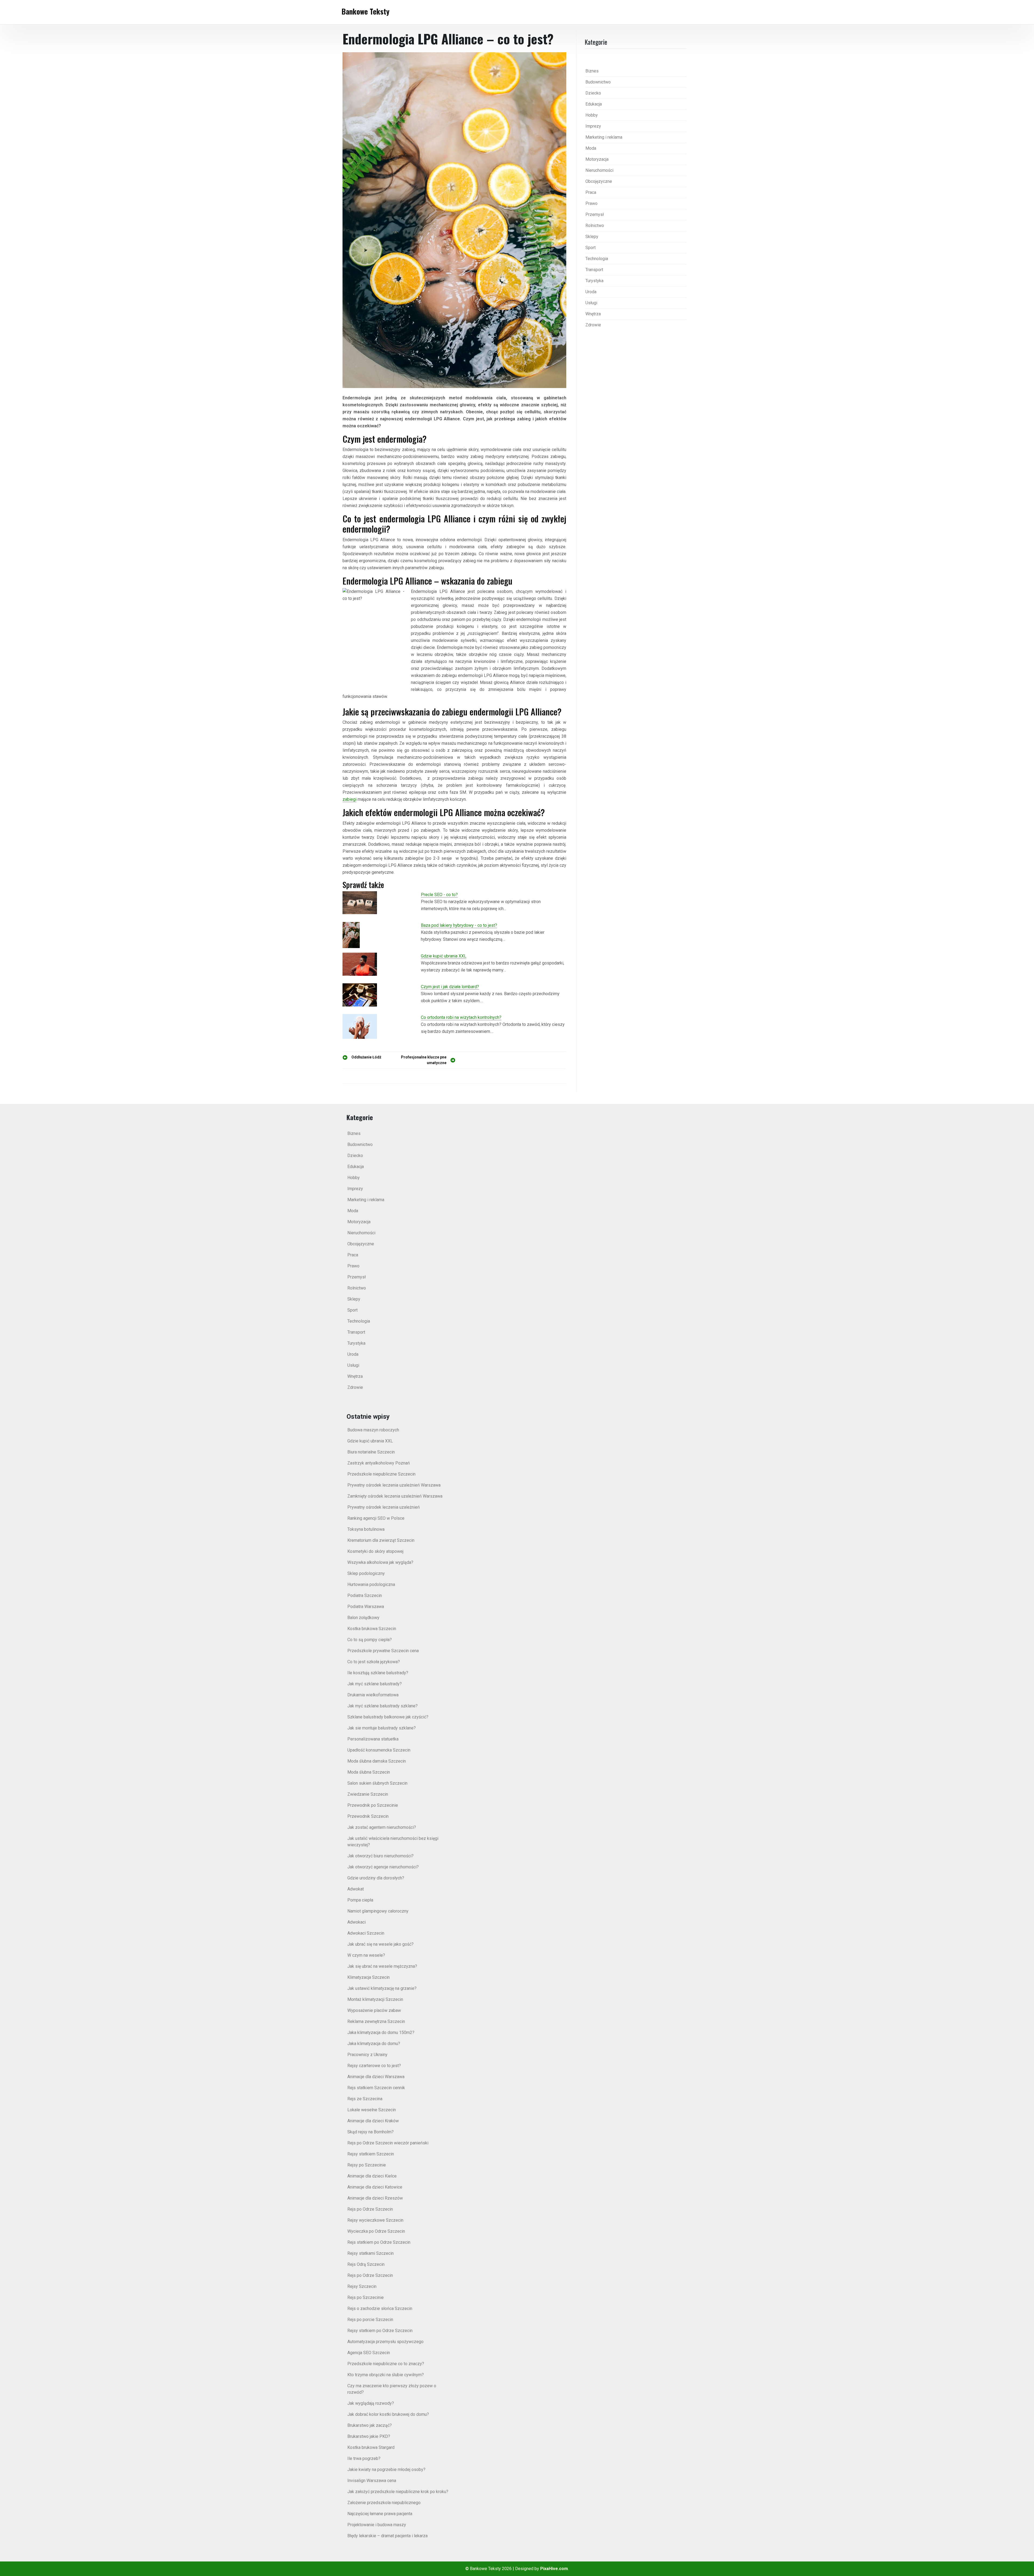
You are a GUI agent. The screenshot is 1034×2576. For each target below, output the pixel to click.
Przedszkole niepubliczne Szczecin (381, 1474)
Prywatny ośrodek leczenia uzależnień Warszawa (394, 1485)
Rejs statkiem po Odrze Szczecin (379, 2242)
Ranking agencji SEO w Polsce (376, 1518)
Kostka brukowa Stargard (371, 2447)
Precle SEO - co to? (439, 895)
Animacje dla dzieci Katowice (375, 2187)
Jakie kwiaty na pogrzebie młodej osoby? (386, 2470)
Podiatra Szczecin (365, 1595)
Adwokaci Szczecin (366, 1933)
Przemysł (595, 214)
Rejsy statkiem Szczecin (371, 2154)
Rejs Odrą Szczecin (366, 2264)
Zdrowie (593, 325)
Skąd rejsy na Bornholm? (371, 2132)
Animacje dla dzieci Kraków (373, 2121)
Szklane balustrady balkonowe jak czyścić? (388, 1717)
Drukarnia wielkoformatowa (373, 1695)
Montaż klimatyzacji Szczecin (375, 1999)
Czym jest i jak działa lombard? (450, 987)
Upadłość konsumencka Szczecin (379, 1750)
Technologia (597, 259)
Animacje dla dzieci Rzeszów (375, 2198)
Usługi (591, 303)
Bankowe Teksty (365, 11)
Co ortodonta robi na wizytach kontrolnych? (461, 1017)
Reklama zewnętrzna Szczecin (376, 2021)
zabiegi (350, 799)
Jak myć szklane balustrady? (375, 1684)
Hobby (592, 115)
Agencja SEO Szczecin (369, 2353)
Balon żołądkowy (363, 1618)
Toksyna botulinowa (366, 1529)
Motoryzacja (597, 159)
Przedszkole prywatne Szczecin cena (383, 1651)
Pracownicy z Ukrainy (367, 2055)
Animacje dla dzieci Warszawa (376, 2077)
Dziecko (593, 93)
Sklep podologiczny (366, 1573)
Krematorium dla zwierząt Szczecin (381, 1540)
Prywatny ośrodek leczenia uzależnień (384, 1507)
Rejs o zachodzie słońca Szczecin (380, 2308)
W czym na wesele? (366, 1955)
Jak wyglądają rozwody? (371, 2403)
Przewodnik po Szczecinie (373, 1805)
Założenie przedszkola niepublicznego (384, 2503)
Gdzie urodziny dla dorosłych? (376, 1878)
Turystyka (594, 281)
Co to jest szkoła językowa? (374, 1662)
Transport (594, 270)
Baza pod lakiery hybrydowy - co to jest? (459, 925)
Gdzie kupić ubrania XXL (444, 956)
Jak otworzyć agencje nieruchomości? (383, 1867)
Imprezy (593, 126)
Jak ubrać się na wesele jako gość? (380, 1944)
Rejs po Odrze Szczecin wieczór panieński (388, 2143)
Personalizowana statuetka (373, 1739)
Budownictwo (598, 82)
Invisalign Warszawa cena (372, 2481)
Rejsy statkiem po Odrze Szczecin (380, 2331)
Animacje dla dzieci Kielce (372, 2176)
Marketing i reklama (604, 137)
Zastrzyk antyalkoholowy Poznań (379, 1463)
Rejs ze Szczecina (365, 2099)
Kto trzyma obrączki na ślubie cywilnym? (386, 2375)
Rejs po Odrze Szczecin (370, 2209)
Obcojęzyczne (599, 181)
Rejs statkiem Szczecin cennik (376, 2088)
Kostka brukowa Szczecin (372, 1629)
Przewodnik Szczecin (368, 1816)
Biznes (592, 71)
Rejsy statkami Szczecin (371, 2253)
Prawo (591, 203)
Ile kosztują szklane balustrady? (378, 1673)
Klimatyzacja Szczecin (368, 1977)
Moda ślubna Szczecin (369, 1772)
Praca (591, 192)
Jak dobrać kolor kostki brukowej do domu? (388, 2414)
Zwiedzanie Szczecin (368, 1794)
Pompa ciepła (360, 1900)
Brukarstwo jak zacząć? (370, 2425)
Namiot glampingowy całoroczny (378, 1911)
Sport (591, 248)
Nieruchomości (599, 170)
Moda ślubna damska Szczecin (377, 1761)
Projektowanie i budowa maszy (377, 2525)
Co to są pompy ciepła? (370, 1640)
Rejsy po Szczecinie (367, 2165)
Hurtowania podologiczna (371, 1584)
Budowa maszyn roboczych (373, 1430)
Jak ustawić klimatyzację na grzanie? (382, 1988)
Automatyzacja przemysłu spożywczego (385, 2342)
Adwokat (356, 1889)
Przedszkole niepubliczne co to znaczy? (386, 2364)
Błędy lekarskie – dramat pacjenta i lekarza (387, 2536)
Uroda (591, 292)
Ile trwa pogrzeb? (364, 2458)
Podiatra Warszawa (366, 1607)
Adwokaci (357, 1922)
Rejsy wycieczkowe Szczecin (375, 2220)
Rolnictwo (595, 226)
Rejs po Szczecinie (366, 2297)
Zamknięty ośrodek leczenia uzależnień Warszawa (395, 1496)
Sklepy (592, 237)
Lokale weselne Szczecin (372, 2110)
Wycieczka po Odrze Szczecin (376, 2231)
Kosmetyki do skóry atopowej (375, 1551)
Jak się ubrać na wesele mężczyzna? (382, 1966)
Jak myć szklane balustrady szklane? (382, 1706)
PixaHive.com (554, 2569)
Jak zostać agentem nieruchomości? (382, 1827)
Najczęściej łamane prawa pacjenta (380, 2514)
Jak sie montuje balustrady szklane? (382, 1728)
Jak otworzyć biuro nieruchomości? (380, 1856)
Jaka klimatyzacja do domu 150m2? (381, 2033)
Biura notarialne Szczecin (371, 1452)
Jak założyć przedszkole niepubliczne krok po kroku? (398, 2492)
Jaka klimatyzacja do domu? (374, 2044)
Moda (591, 148)
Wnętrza (593, 314)
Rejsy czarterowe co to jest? (374, 2066)
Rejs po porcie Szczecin (370, 2320)
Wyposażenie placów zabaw (374, 2010)
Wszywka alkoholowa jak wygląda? (380, 1562)
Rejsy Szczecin (362, 2286)
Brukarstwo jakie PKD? (369, 2436)
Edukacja (594, 104)
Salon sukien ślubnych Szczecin (377, 1783)
